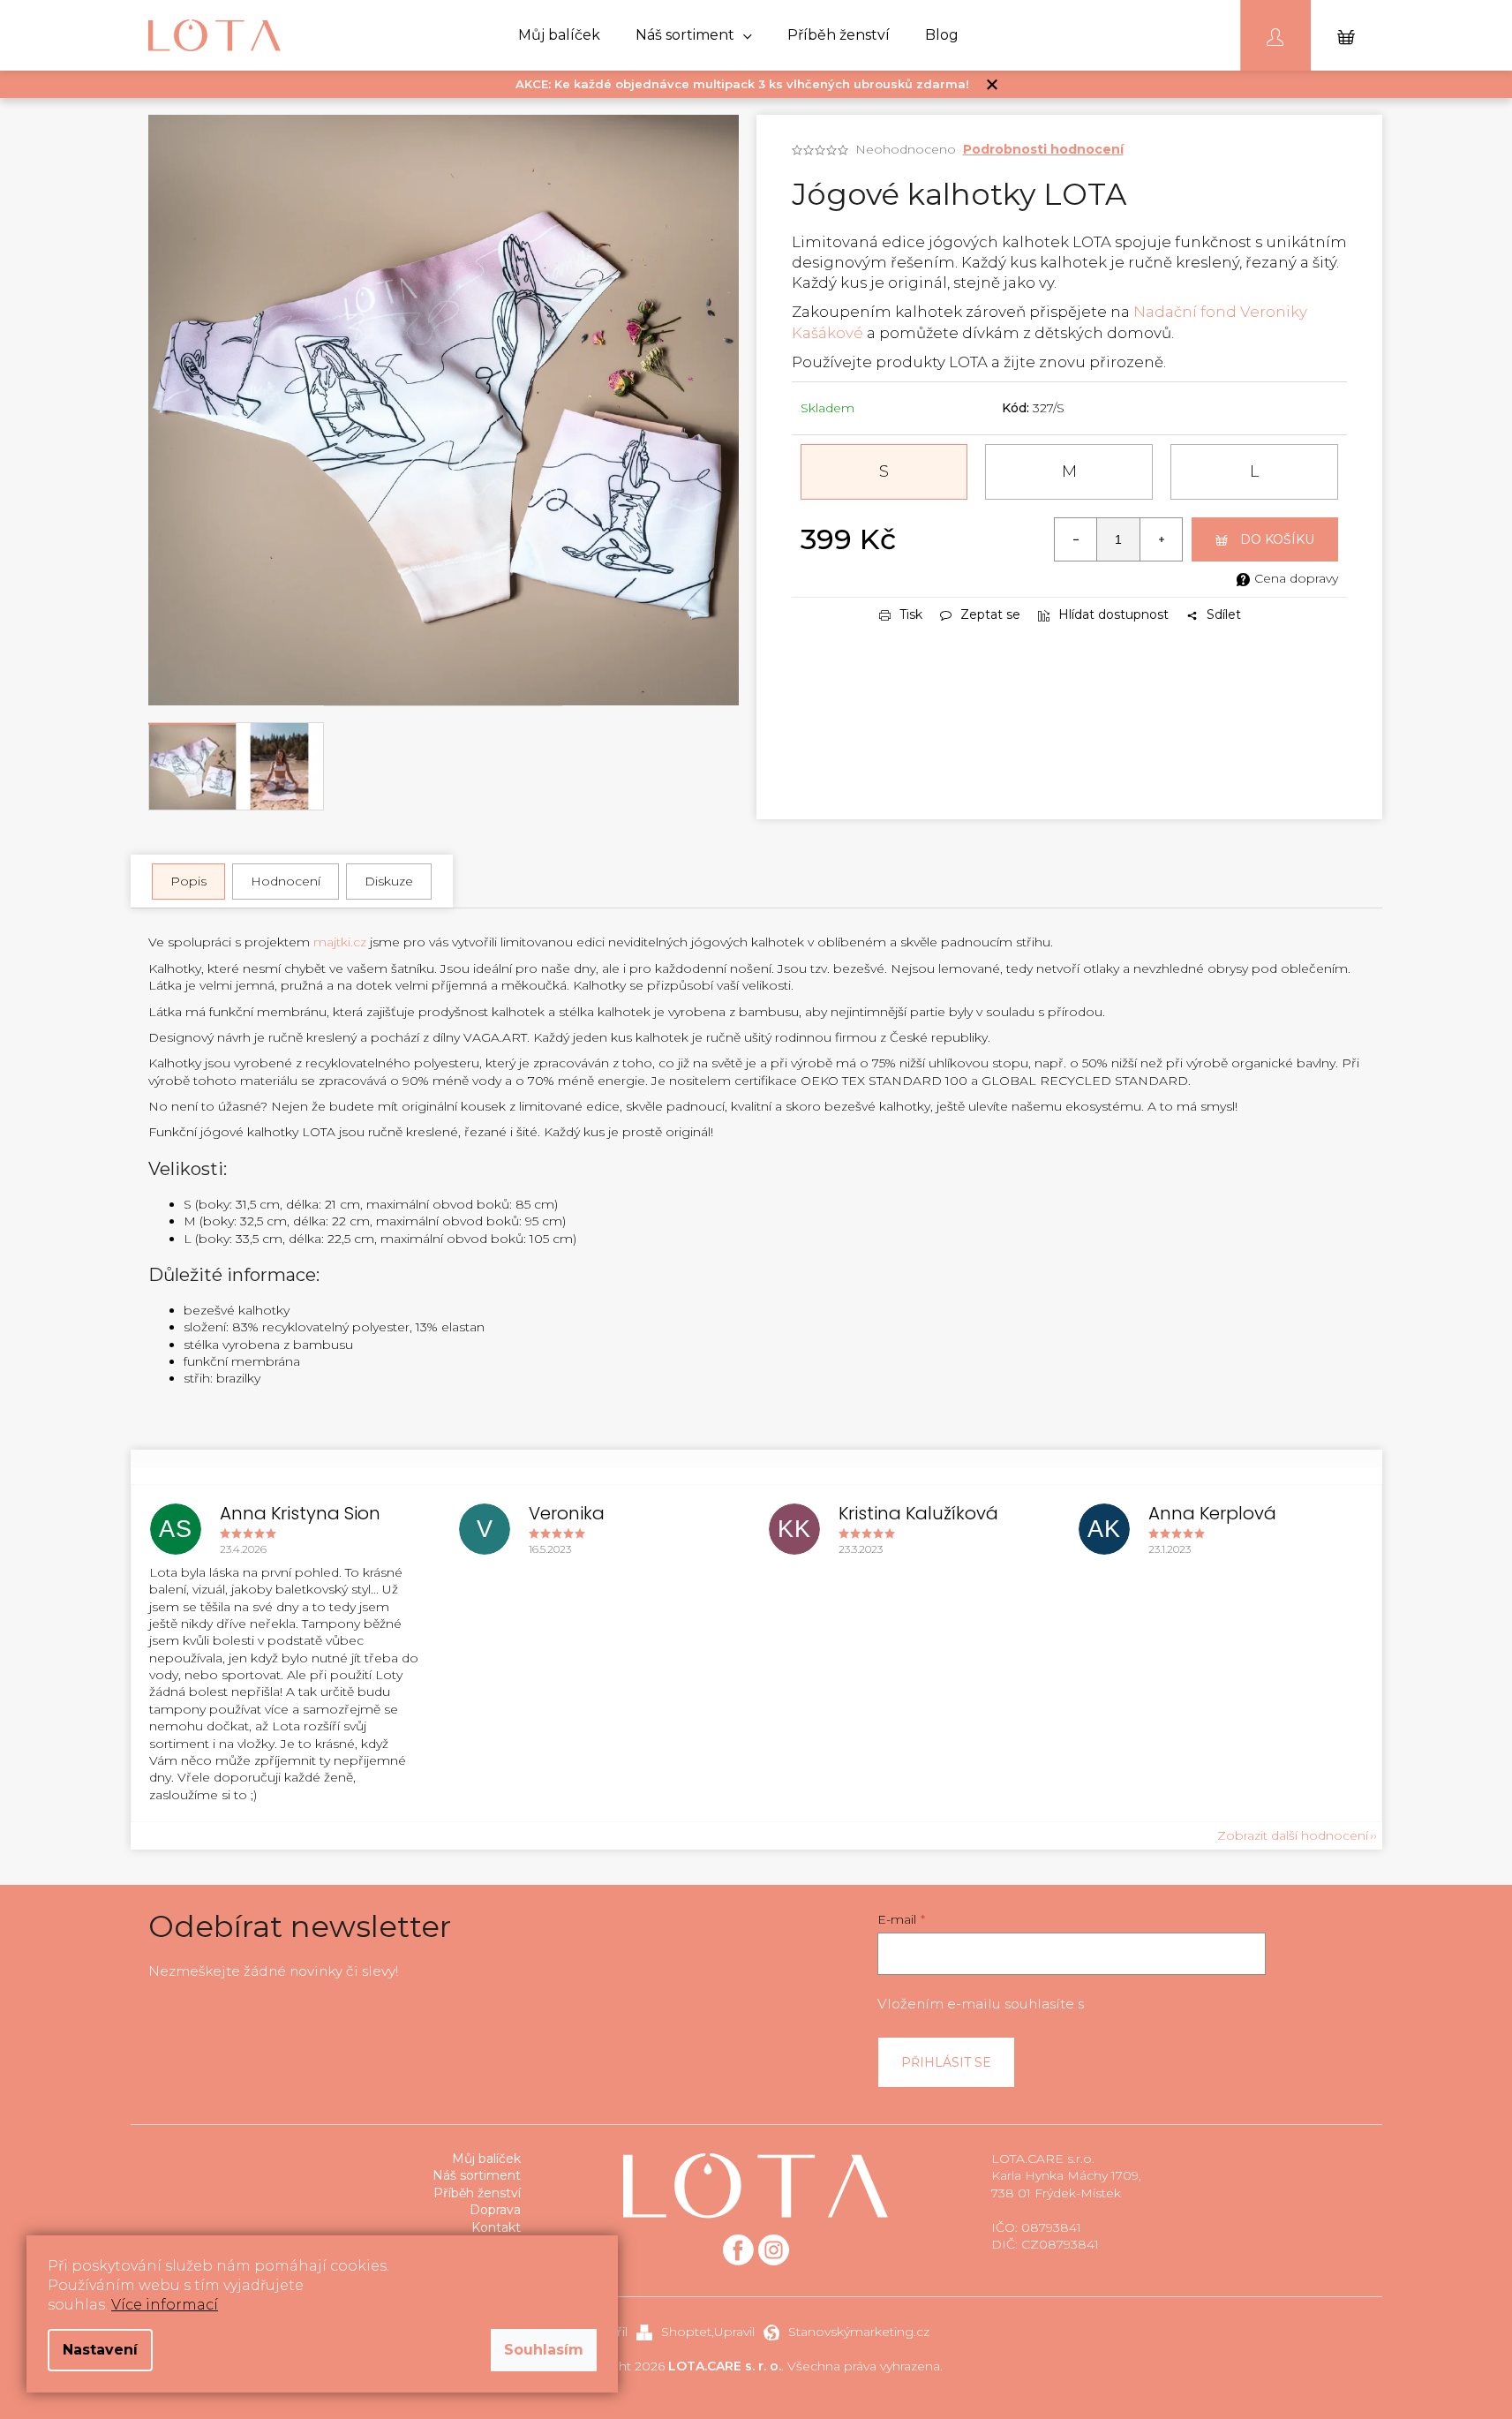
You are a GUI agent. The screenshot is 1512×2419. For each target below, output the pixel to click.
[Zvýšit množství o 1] (1161, 539)
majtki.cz (340, 942)
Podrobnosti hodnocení (1043, 149)
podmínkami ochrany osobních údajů (1217, 2004)
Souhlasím (544, 2350)
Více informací (165, 2305)
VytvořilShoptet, (648, 2332)
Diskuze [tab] (389, 881)
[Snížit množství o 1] (1076, 539)
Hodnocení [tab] (286, 881)
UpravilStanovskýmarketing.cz (822, 2332)
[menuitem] (559, 35)
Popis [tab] (188, 881)
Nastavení (100, 2350)
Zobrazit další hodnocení (1293, 1835)
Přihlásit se (946, 2062)
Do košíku (1277, 539)
